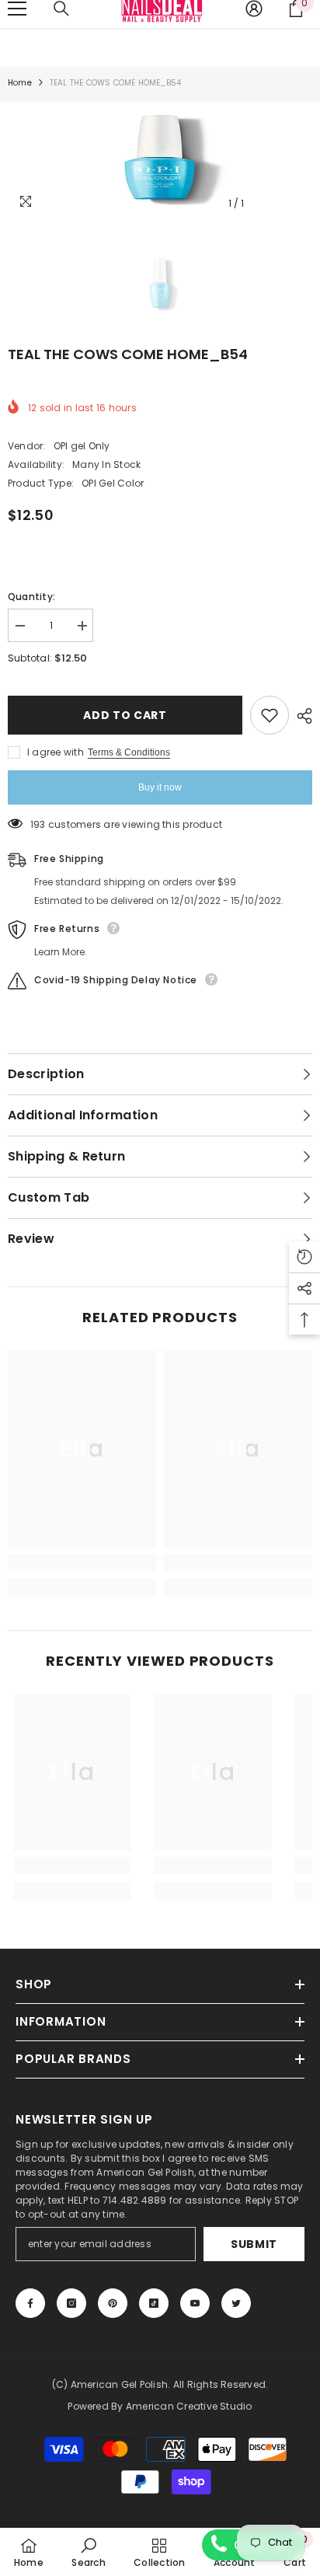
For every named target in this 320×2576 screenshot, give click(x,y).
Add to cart (125, 715)
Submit (254, 2244)
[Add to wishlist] (270, 715)
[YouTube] (195, 2303)
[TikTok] (154, 2303)
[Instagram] (71, 2303)
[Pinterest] (113, 2303)
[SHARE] (301, 716)
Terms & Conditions (129, 752)
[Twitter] (236, 2303)
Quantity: (31, 597)
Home (20, 83)
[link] (82, 1562)
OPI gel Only (82, 446)
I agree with (56, 752)
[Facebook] (30, 2303)
